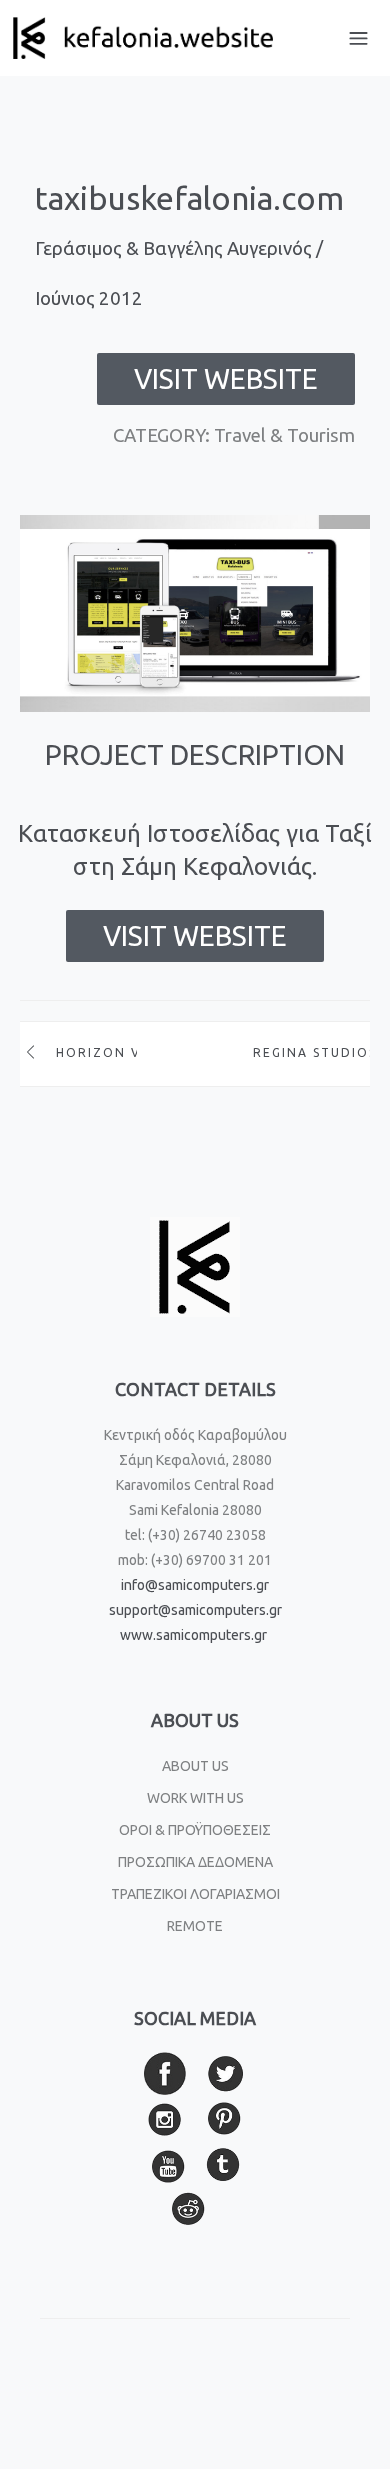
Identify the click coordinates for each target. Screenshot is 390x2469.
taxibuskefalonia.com (189, 198)
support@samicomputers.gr (195, 1610)
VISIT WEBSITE (226, 378)
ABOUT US (195, 1766)
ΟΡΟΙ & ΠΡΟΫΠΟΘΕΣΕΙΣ (195, 1830)
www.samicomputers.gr (193, 1635)
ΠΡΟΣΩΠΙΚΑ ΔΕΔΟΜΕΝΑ (195, 1862)
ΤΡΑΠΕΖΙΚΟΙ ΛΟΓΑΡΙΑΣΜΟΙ (195, 1894)
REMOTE (195, 1926)
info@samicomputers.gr (195, 1585)
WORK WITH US (195, 1798)
